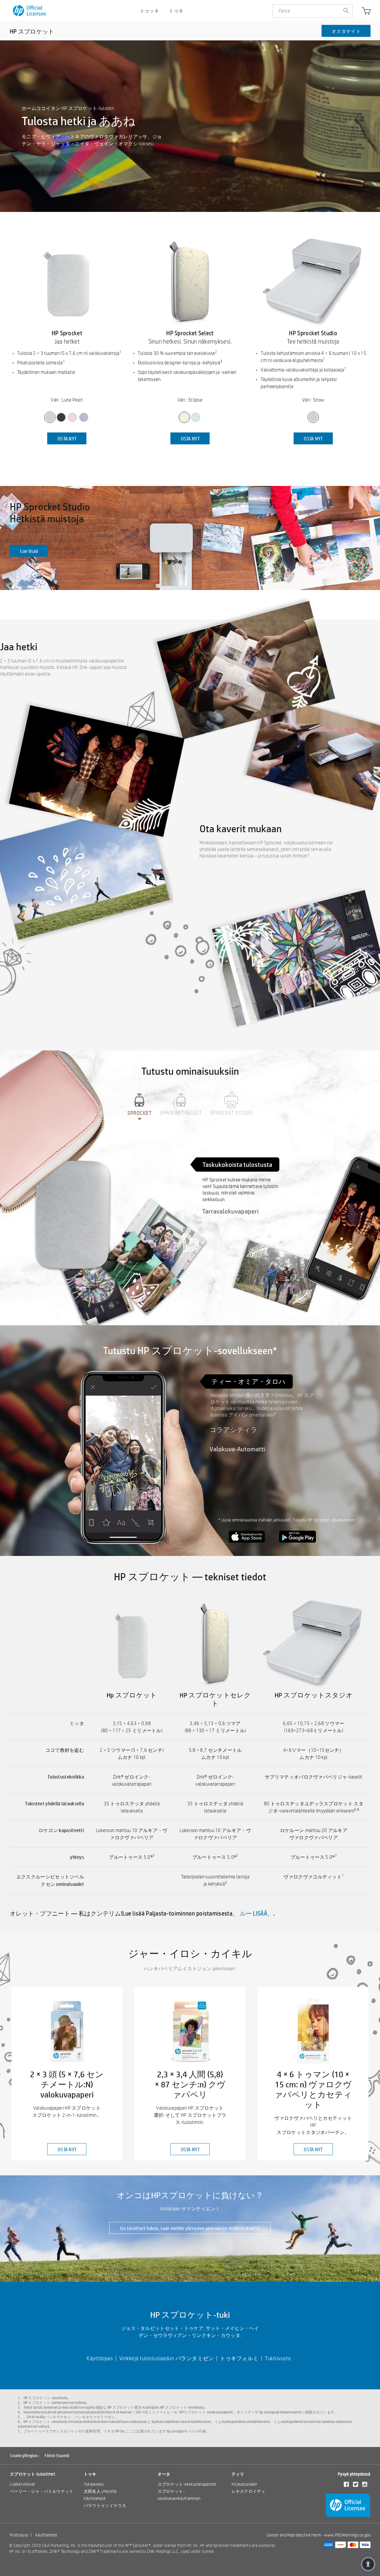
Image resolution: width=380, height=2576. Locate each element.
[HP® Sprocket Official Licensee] (30, 11)
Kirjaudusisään (244, 2484)
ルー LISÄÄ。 (257, 1913)
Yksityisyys (19, 2535)
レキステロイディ (248, 2491)
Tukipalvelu (94, 2484)
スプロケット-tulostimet (33, 2474)
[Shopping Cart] (366, 12)
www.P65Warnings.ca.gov (348, 2535)
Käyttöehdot (95, 2498)
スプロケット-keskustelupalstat (187, 2484)
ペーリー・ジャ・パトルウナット (42, 2491)
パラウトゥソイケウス (105, 2506)
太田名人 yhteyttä (100, 2491)
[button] (368, 2564)
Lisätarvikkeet (23, 2484)
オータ (164, 2474)
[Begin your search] (346, 11)
